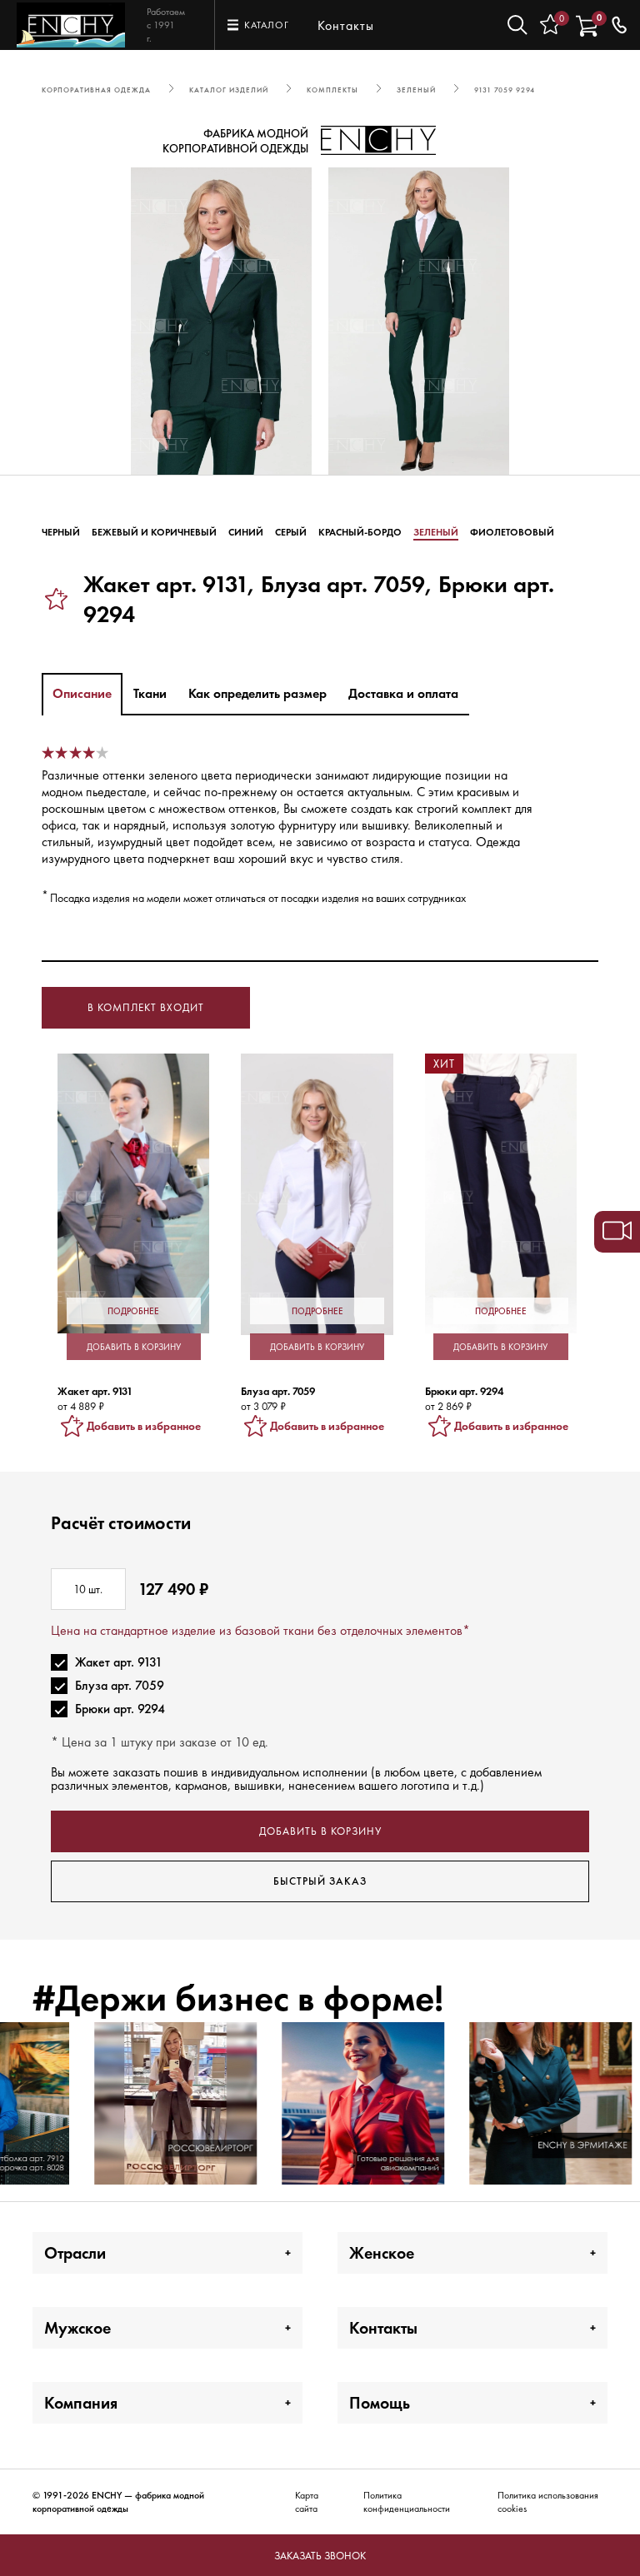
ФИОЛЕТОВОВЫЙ (512, 532)
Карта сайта (307, 2502)
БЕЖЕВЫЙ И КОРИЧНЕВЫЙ (154, 532)
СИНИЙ (246, 532)
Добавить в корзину (320, 1831)
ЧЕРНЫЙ (61, 532)
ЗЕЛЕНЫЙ (436, 532)
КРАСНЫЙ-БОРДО (360, 532)
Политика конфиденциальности (407, 2502)
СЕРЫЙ (291, 532)
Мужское (77, 2328)
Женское (382, 2253)
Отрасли (75, 2253)
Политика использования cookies (548, 2502)
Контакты (346, 25)
